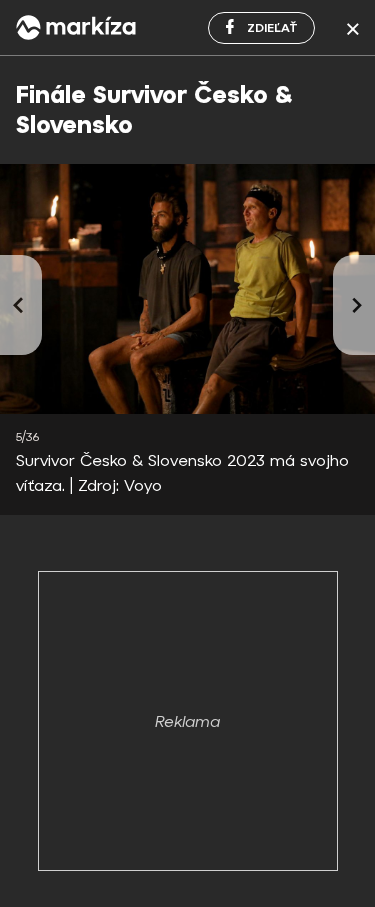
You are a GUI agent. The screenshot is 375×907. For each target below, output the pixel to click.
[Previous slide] (21, 305)
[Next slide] (354, 305)
